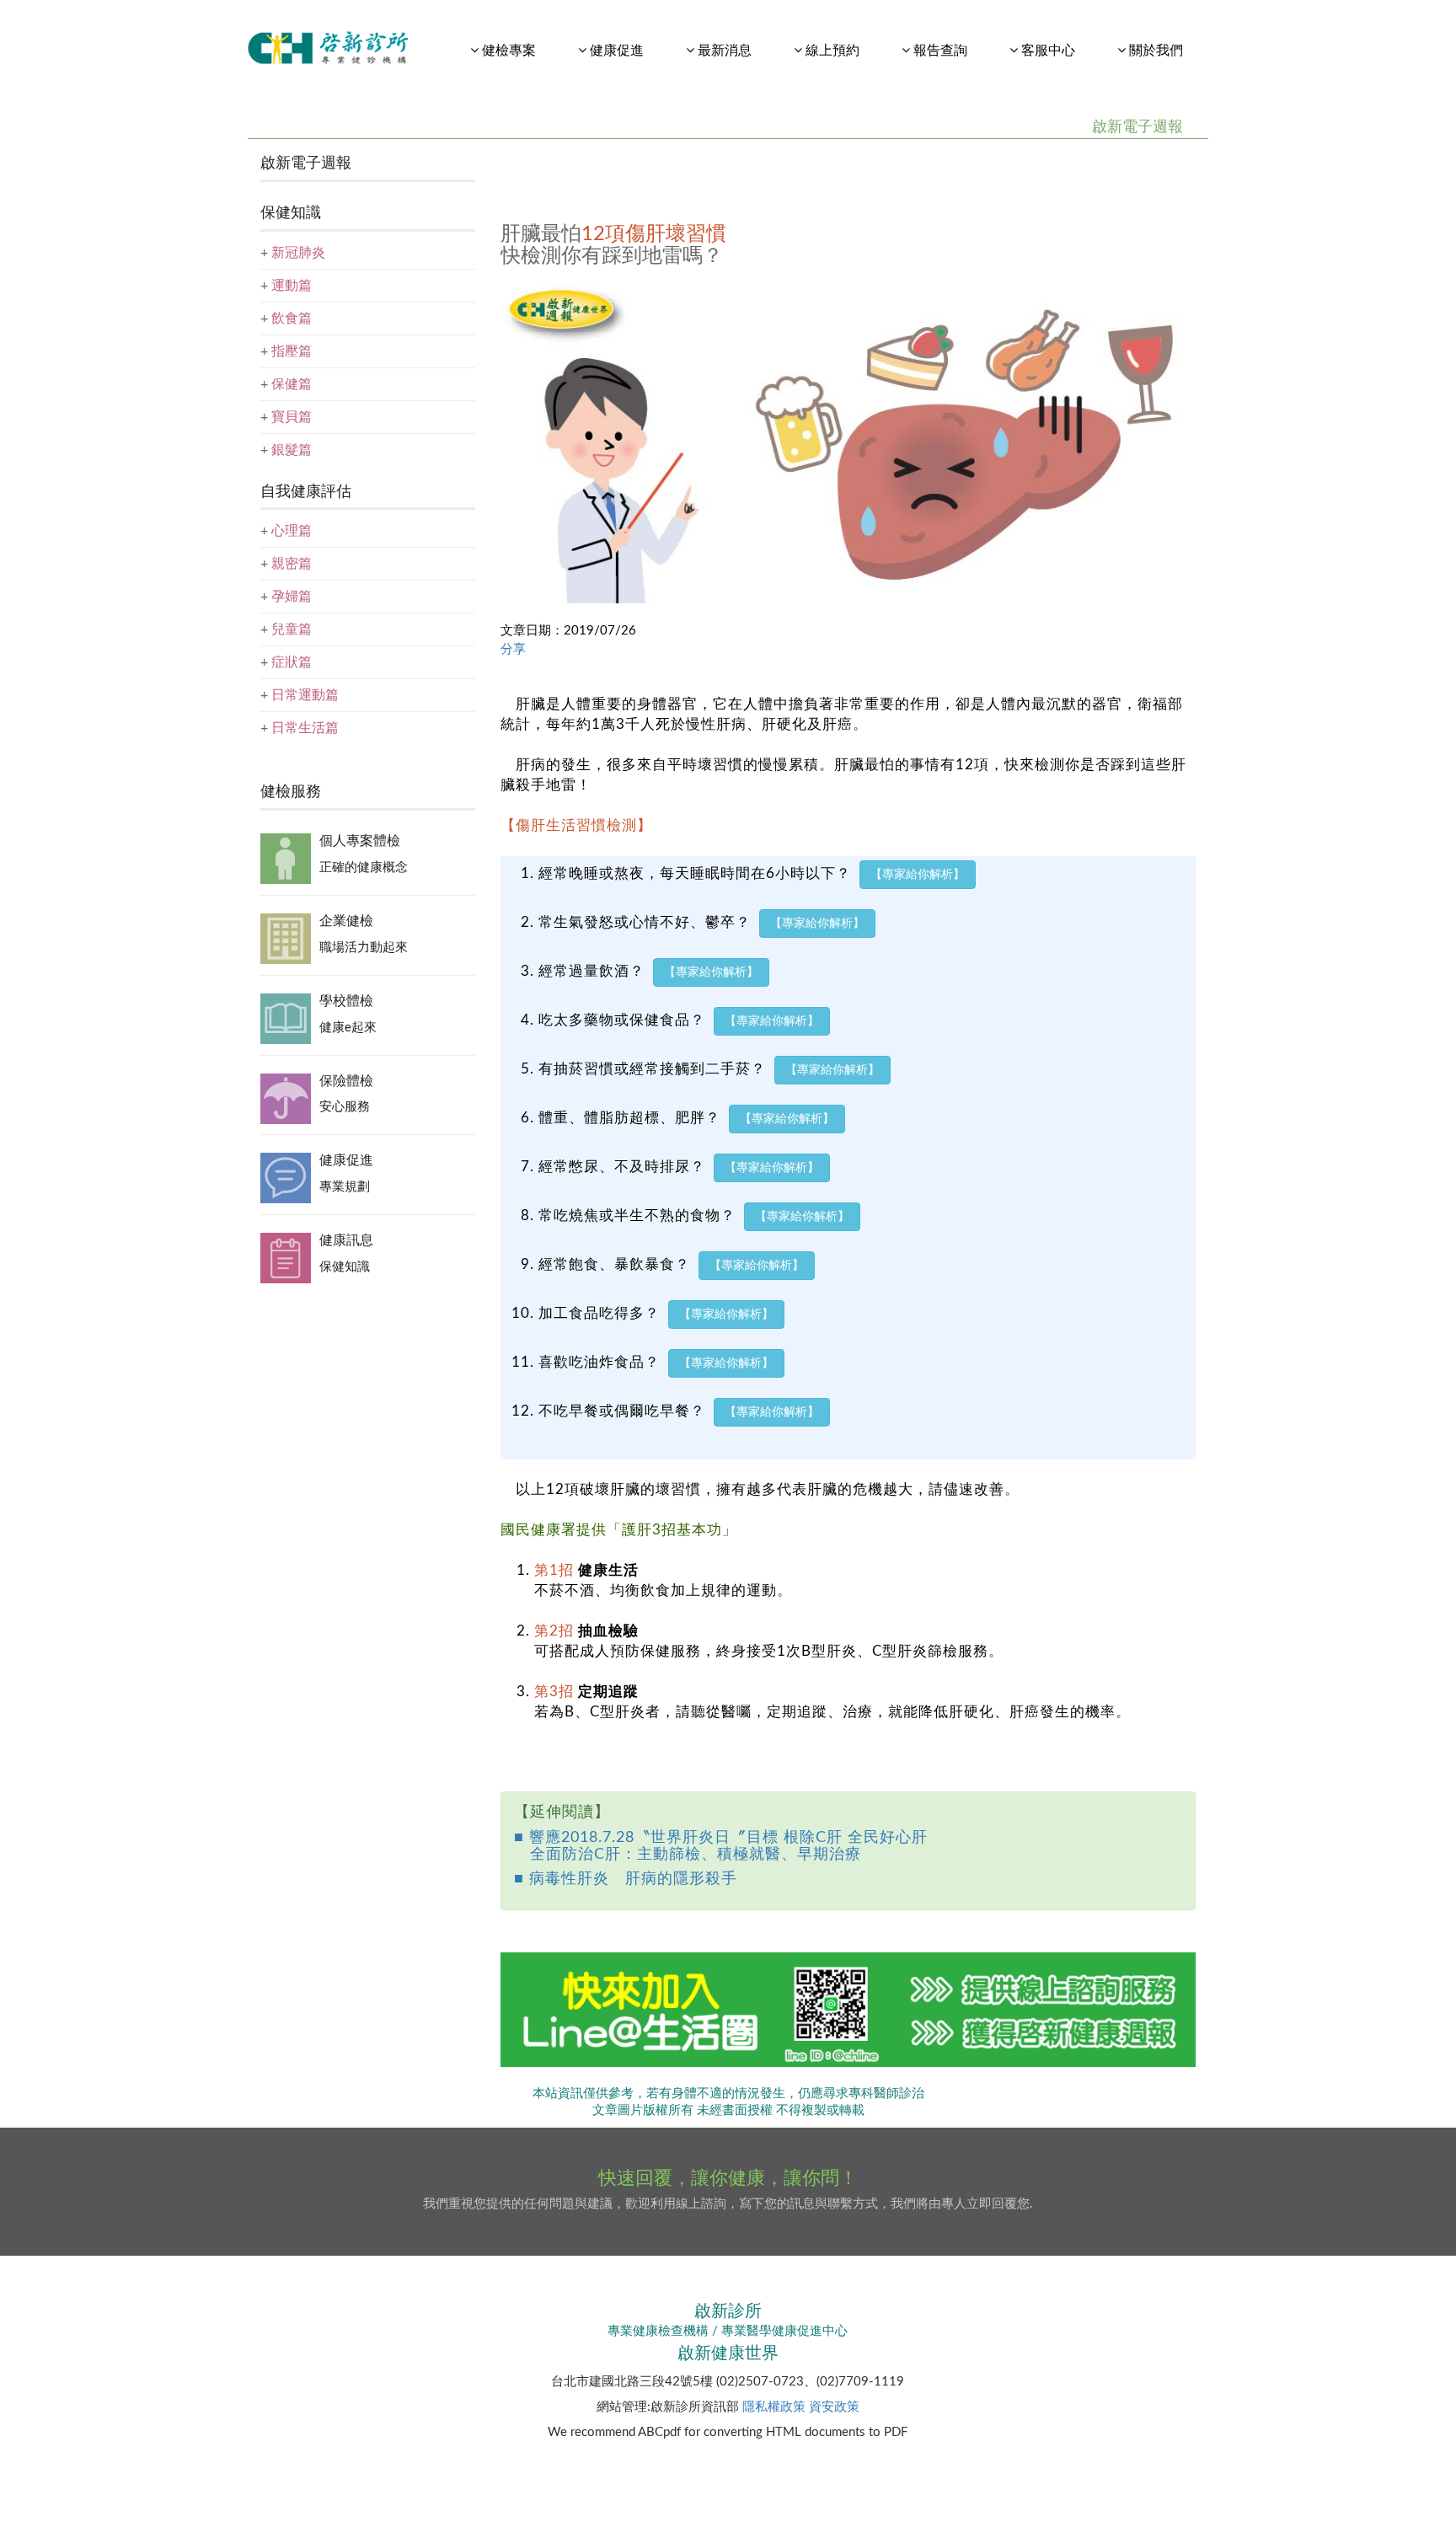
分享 (513, 649)
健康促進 (346, 1160)
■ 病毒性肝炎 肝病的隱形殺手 (626, 1879)
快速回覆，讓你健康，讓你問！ (728, 2178)
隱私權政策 (774, 2407)
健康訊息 (346, 1240)
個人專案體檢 (360, 841)
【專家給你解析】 (918, 875)
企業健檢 (346, 921)
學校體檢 (346, 1001)
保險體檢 (346, 1081)
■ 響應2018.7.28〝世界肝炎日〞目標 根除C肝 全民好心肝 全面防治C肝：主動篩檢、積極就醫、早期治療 (721, 1846)
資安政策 (834, 2407)
